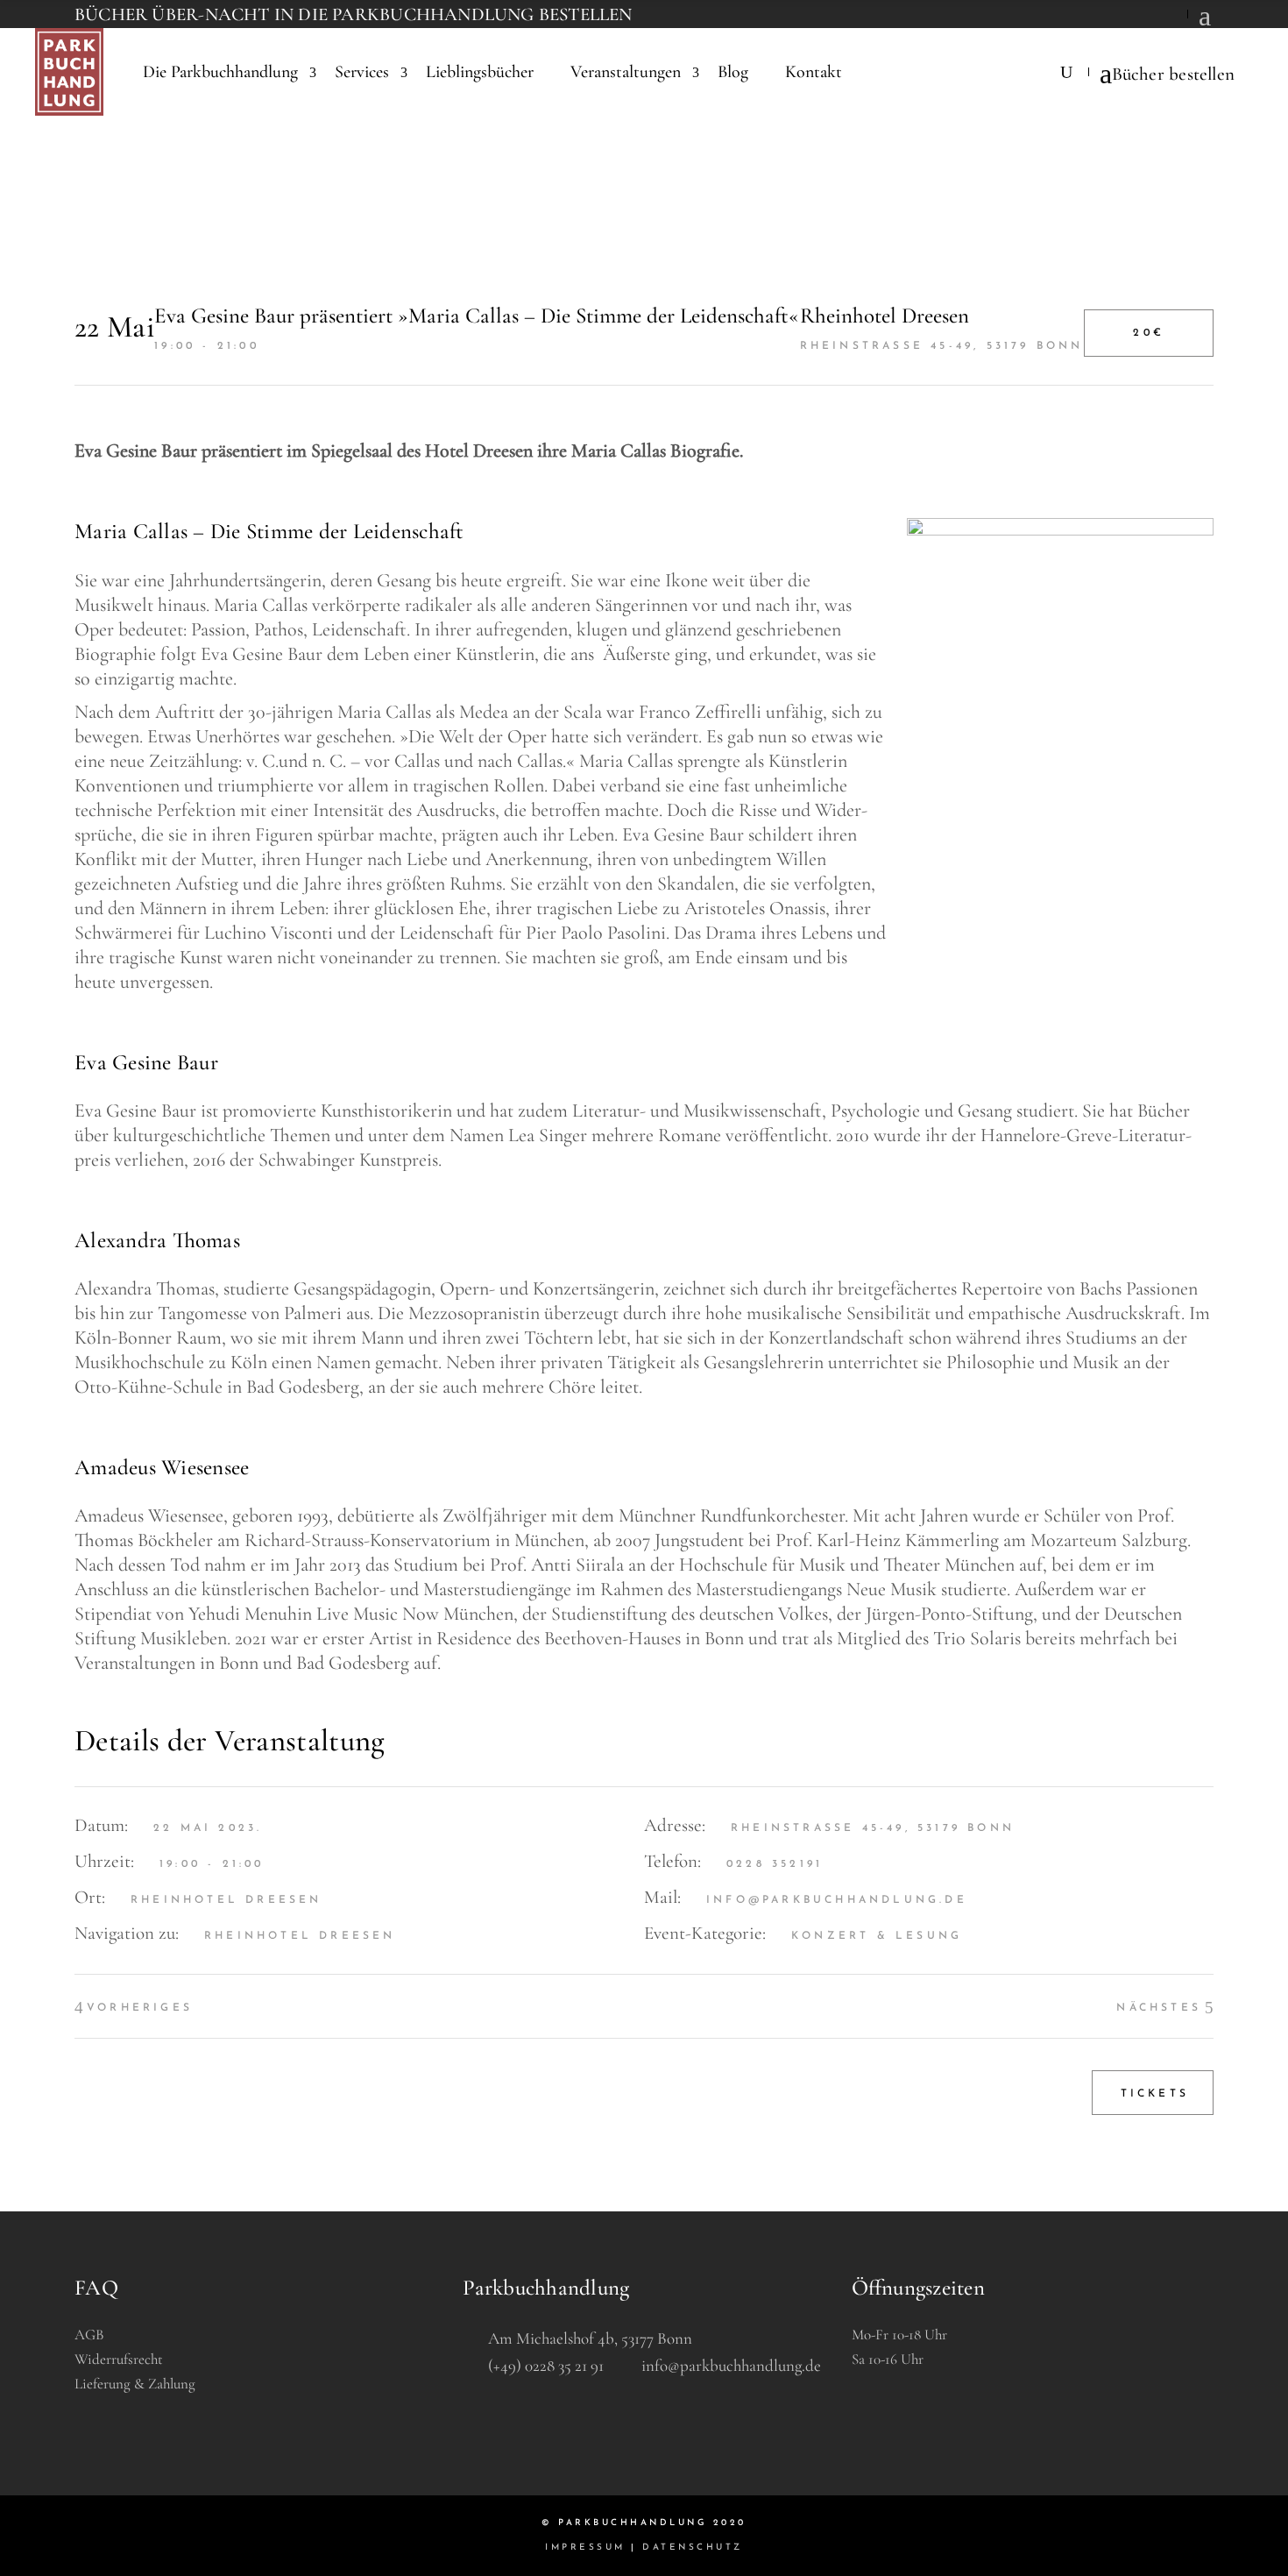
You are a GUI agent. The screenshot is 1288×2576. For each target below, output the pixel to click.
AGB (89, 2335)
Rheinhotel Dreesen (300, 1936)
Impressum (585, 2548)
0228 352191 (775, 1864)
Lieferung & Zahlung (135, 2384)
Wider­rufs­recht (119, 2359)
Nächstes (1159, 2008)
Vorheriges (140, 2008)
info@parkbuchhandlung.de (837, 1900)
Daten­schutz (693, 2548)
